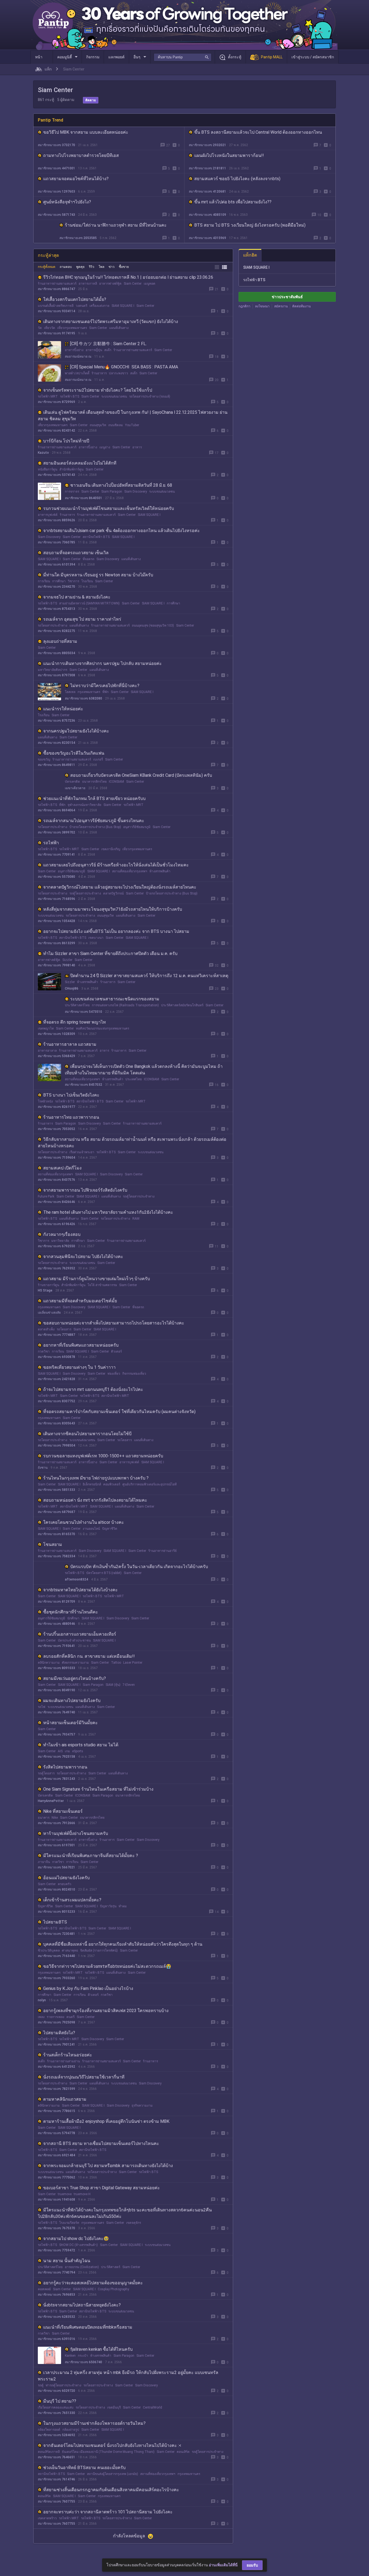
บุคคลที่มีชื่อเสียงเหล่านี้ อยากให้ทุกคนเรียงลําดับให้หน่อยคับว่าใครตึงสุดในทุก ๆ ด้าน (123, 1944)
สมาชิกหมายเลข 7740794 (56, 2272)
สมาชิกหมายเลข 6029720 (56, 2391)
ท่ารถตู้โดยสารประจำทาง (63, 2385)
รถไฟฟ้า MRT (48, 396)
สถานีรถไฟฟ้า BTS (96, 537)
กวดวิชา (44, 1351)
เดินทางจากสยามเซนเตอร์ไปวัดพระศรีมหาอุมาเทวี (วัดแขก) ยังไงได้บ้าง (111, 322)
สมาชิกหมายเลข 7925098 (56, 2022)
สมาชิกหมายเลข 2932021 (207, 145)
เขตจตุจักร (134, 2223)
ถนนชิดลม (116, 425)
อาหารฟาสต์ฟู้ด (110, 284)
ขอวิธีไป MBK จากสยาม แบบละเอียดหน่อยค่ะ (86, 132)
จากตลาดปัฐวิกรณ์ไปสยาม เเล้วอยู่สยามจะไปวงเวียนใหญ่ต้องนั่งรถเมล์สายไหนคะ (120, 887)
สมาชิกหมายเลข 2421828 (56, 1379)
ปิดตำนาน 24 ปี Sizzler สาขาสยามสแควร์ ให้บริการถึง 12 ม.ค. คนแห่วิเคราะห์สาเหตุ (149, 976)
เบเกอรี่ (98, 759)
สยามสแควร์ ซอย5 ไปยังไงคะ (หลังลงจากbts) (237, 179)
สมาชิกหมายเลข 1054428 (56, 921)
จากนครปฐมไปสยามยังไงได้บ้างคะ (76, 731)
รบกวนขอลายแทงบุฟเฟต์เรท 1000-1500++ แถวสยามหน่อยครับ (103, 1456)
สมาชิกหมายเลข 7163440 (56, 1956)
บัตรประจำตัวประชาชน (74, 1640)
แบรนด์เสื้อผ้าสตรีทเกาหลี (56, 306)
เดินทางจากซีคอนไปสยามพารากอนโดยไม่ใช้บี (87, 1434)
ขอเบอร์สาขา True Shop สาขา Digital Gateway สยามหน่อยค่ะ (102, 2188)
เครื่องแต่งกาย (99, 306)
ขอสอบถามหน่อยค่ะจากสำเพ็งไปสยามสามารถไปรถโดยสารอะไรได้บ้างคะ (114, 1323)
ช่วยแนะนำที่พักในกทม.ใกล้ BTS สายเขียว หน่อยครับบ (94, 798)
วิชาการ (73, 581)
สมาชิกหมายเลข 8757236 (56, 721)
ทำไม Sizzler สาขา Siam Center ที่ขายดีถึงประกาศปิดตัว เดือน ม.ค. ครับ (110, 954)
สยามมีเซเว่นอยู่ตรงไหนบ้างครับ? (75, 1678)
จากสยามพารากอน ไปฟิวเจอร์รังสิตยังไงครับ (85, 1190)
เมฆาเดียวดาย (75, 788)
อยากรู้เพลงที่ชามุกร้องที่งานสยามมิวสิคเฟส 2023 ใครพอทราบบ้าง (106, 2011)
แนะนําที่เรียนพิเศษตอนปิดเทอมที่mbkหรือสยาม (88, 2327)
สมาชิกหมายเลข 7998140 (56, 965)
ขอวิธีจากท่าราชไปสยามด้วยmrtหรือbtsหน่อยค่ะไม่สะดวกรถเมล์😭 (107, 1966)
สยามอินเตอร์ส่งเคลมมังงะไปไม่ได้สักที (80, 463)
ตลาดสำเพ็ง (46, 1329)
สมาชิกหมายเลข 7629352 (56, 1268)
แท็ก (48, 69)
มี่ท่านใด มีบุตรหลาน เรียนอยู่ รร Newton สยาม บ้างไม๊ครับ (98, 575)
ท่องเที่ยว (114, 1374)
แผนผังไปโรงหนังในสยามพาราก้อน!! (229, 155)
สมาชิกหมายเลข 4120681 (207, 191)
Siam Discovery (136, 492)
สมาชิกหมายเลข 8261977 (56, 1107)
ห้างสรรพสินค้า (160, 871)
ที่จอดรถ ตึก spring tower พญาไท (75, 1022)
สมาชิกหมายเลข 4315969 (207, 238)
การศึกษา (59, 581)
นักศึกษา (73, 1618)
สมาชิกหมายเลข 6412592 (56, 2067)
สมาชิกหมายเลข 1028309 (56, 1034)
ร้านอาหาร (99, 373)
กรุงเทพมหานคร (89, 692)
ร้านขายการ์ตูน (48, 1285)
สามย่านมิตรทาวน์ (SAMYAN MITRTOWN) (89, 603)
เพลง (41, 2017)
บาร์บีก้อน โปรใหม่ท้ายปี (66, 441)
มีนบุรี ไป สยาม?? (60, 2401)
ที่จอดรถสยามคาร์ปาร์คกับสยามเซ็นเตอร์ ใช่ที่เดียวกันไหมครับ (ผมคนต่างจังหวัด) (119, 1412)
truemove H (82, 2194)
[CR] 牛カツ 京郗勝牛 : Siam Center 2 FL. (108, 344)
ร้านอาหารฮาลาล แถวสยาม (70, 1044)
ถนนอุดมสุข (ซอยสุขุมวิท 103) (153, 625)
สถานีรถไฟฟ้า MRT (115, 1396)
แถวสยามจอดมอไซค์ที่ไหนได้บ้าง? (76, 179)
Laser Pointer (133, 1663)
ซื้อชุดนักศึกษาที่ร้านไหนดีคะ (71, 1612)
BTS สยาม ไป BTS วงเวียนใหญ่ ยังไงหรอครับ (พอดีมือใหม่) (250, 225)
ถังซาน (43, 1468)
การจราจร (72, 492)
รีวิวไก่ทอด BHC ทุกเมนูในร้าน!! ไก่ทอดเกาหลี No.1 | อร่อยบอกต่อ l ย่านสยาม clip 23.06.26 (128, 277)
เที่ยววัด (50, 328)
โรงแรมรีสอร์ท (69, 2223)
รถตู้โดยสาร (46, 1773)
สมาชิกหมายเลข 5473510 (83, 1012)
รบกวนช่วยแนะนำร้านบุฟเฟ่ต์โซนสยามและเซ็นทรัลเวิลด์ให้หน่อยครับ (109, 508)
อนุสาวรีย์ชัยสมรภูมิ (137, 827)
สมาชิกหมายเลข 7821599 (56, 2089)
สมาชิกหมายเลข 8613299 (56, 943)
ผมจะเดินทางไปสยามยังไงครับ (72, 1701)
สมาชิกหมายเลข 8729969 (56, 402)
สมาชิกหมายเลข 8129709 (56, 1602)
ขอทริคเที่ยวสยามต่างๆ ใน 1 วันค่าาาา (79, 1367)
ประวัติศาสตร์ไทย (77, 1005)
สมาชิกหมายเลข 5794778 (56, 2133)
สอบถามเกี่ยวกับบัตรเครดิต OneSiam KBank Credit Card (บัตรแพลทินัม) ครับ (141, 775)
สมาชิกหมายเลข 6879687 (56, 1512)
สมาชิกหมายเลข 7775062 (56, 2177)
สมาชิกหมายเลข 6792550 (56, 1246)
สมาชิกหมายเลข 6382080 (83, 698)
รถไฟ (42, 1707)
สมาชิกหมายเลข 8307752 (56, 1401)
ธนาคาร (44, 1818)
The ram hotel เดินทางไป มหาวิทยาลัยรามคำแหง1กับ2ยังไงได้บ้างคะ (108, 1212)
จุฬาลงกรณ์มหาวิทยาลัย (84, 805)
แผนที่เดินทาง (119, 328)
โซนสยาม (53, 1544)
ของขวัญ (44, 759)
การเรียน (44, 581)
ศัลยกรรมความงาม (75, 1663)
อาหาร (137, 447)
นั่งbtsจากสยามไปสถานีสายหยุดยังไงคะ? (82, 2305)
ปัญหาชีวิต (110, 1529)
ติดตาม (91, 100)
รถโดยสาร (64, 1329)
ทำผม (123, 1906)
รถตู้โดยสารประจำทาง (85, 893)
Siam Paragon (112, 492)
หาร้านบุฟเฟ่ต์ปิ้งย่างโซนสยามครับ (76, 1833)
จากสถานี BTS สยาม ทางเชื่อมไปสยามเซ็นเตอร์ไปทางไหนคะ (101, 2143)
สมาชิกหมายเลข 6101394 (56, 564)
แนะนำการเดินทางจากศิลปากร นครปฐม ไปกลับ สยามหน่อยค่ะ (103, 663)
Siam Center (133, 284)
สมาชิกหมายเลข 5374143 (56, 475)
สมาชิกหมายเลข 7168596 (56, 899)
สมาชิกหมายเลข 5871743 (56, 215)
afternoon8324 (76, 1579)
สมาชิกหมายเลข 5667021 (56, 1867)
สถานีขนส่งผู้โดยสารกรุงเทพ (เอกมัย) (113, 2474)
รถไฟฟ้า (51, 843)
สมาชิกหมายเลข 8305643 (56, 1423)
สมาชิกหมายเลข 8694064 (56, 810)
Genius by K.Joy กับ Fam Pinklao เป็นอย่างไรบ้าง (88, 1988)
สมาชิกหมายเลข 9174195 (56, 333)
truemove (65, 2194)
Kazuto (43, 453)
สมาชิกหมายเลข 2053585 (78, 238)
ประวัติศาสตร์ (111, 2267)
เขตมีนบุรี (114, 2407)
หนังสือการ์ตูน (48, 469)
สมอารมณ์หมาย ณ (78, 357)
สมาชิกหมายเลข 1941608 (56, 2200)
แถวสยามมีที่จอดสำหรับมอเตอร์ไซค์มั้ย (80, 1301)
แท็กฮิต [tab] (250, 255)
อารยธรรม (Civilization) (82, 2267)
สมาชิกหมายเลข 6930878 (56, 1357)
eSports (78, 1751)
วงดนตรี (81, 306)
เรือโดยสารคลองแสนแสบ (56, 2407)
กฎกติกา (244, 306)
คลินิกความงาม (49, 1663)
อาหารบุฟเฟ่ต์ (48, 515)
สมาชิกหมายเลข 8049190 (56, 1690)
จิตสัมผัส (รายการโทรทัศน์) (99, 1951)
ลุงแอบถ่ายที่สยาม (60, 641)
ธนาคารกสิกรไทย (94, 782)
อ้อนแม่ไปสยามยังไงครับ (66, 1878)
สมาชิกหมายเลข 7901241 (56, 2044)
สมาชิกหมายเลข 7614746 (56, 2479)
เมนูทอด (150, 284)
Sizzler (67, 960)
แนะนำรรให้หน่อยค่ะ (63, 709)
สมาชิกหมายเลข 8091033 (56, 1668)
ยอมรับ (252, 2565)
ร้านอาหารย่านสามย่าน (63, 2061)
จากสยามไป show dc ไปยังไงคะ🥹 (76, 2239)
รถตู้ (41, 2385)
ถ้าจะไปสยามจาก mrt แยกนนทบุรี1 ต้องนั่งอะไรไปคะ (93, 1389)
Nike (55, 1818)
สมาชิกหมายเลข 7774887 (56, 1335)
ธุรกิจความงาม (142, 2106)
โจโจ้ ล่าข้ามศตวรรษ (102, 1285)
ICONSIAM (116, 782)
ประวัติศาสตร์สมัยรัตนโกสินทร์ (182, 1005)
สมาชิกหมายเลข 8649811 (56, 765)
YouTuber (132, 425)
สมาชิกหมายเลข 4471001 (56, 168)
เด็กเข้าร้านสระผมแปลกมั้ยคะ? (72, 1900)
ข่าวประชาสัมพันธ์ (287, 297)
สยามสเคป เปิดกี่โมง (62, 1168)
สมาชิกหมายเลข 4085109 (207, 215)
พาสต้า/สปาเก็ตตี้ (77, 373)
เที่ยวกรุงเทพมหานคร (72, 328)
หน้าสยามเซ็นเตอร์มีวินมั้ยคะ (71, 1723)
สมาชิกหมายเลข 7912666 (56, 1823)
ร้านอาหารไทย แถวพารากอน (71, 1117)
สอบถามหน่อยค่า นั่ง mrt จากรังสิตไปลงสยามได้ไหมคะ (95, 1500)
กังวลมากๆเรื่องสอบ (62, 1234)
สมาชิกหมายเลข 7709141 (56, 855)
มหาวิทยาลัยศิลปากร (53, 670)
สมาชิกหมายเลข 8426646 (56, 1202)
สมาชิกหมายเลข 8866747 (56, 289)
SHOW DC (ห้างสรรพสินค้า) (78, 2245)
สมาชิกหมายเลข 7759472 (56, 2250)
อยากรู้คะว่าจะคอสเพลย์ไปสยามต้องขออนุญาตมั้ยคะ (93, 2283)
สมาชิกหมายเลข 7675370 (56, 2228)
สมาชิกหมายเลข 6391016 (56, 2339)
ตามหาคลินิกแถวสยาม (65, 2099)
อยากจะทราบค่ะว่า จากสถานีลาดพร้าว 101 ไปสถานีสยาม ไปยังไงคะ (108, 2512)
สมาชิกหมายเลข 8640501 (83, 498)
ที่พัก (105, 692)
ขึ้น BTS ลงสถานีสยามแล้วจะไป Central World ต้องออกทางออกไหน (258, 132)
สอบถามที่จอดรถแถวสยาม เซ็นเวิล (76, 553)
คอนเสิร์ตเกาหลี (49, 2452)
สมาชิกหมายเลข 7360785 (56, 542)
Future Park (46, 1196)
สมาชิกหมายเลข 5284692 (56, 2435)
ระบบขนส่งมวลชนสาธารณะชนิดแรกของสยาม (115, 999)
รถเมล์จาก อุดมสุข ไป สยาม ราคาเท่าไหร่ (82, 619)
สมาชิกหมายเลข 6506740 (83, 2362)
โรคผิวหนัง (45, 1101)
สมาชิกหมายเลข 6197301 (56, 1845)
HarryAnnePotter (51, 1801)
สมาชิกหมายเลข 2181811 (207, 168)
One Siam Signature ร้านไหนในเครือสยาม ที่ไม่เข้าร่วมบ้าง (98, 1789)
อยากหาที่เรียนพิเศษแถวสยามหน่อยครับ (81, 1345)
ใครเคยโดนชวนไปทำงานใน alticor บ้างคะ (84, 1522)
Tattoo (116, 1663)
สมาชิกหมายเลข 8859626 (56, 520)
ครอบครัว (65, 1884)
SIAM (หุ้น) (113, 1685)
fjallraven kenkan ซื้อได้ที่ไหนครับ (101, 2349)
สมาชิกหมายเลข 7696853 (56, 2295)
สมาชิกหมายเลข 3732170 (56, 145)
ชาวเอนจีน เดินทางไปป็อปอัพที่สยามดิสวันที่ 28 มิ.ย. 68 (121, 485)
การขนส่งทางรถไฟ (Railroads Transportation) (125, 1005)
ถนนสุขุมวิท (98, 425)
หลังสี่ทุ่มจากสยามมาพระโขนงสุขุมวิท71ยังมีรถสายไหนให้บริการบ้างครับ (113, 909)
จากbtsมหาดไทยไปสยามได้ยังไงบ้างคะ (80, 1590)
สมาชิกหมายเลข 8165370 (56, 1534)
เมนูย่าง (105, 447)
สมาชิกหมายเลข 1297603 (56, 191)
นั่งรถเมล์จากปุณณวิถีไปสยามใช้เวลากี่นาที (84, 2077)
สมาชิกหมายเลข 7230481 (56, 1934)
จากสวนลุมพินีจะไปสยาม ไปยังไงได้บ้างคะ (83, 1257)
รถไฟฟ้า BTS (70, 396)
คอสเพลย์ (44, 2289)
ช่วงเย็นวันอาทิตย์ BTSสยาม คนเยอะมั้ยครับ (84, 2468)
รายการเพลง (56, 2017)
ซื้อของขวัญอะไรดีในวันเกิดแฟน (74, 753)
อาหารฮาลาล (47, 1051)
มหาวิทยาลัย (60, 1241)
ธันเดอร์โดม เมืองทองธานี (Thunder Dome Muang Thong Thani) (108, 2452)
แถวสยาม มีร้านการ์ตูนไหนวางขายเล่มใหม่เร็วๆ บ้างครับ (97, 1279)
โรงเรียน (87, 581)
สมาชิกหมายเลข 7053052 (56, 1129)
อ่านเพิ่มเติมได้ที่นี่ (223, 2565)
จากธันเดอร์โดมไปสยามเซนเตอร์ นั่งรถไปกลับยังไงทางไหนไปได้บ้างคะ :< (112, 2445)
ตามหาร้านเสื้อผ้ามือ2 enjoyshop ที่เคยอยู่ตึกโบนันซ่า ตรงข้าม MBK (106, 2121)
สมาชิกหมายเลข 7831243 (56, 1779)
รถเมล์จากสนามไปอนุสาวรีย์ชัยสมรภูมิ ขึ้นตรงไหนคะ (94, 821)
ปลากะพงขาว (118, 373)
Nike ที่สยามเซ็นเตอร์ (63, 1811)
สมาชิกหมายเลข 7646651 (56, 2457)
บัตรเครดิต (72, 782)
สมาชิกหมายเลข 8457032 (83, 1085)
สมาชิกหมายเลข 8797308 (56, 675)
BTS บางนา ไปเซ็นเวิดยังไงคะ (71, 1095)
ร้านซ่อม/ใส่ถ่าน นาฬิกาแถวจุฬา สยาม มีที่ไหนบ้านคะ (116, 225)
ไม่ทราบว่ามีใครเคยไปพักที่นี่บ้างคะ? (105, 686)
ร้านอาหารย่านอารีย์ (162, 1551)
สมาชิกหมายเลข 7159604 (56, 1158)
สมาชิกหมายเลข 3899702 (56, 832)
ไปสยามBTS (55, 1922)
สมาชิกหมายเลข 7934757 (56, 1734)
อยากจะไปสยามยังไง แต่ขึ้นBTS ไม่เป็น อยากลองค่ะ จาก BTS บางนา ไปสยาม (116, 931)
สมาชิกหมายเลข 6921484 (56, 2155)
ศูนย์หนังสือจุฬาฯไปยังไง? (67, 202)
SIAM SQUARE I (123, 306)
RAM (136, 1219)
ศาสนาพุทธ (70, 1951)
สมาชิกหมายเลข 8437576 (56, 1180)
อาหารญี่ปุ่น (94, 350)
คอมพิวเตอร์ (112, 1484)
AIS (60, 1751)
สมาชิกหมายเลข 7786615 (56, 2111)
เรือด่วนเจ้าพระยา (82, 1152)
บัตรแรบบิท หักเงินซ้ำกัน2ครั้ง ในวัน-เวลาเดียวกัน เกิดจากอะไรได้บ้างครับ (139, 1567)
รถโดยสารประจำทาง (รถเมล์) (150, 396)
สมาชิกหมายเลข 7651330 (56, 2413)
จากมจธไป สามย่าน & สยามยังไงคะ (77, 597)
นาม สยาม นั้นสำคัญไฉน (67, 2261)
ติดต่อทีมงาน (301, 306)
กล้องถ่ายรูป (71, 2430)
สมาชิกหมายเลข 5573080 (56, 877)
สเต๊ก (108, 350)
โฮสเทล (70, 692)
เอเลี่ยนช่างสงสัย (49, 1313)
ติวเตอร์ (116, 1351)
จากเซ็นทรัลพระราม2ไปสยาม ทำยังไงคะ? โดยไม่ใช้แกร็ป (98, 390)
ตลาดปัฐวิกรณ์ (113, 893)
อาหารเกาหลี (88, 284)
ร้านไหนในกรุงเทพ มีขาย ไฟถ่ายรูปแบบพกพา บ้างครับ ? (96, 1478)
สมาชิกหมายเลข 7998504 (56, 1445)
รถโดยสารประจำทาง (53, 625)
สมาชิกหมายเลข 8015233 (56, 1912)
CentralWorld (152, 2407)
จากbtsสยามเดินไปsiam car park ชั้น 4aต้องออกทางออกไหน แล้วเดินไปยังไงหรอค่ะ (122, 531)
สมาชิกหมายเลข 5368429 (56, 1056)
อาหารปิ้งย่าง (74, 350)
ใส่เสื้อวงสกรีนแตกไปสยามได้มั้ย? (75, 299)
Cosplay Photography (113, 2289)
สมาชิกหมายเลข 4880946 (56, 1624)
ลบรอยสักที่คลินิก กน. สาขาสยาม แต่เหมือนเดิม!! (89, 1656)
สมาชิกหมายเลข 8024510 (56, 1889)
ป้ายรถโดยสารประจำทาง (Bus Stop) (95, 827)
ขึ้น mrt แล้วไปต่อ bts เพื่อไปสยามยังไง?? (233, 202)
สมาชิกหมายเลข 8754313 (56, 609)
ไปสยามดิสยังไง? (59, 2033)
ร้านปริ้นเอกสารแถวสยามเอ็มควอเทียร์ (80, 1634)
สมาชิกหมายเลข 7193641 (56, 1646)
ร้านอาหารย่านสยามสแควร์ (57, 284)
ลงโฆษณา (262, 306)
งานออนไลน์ (91, 1529)
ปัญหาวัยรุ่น (108, 1906)
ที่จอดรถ (88, 559)
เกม (67, 1751)
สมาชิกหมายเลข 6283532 (56, 2317)
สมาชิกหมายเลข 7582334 (56, 1556)
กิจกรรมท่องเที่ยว (134, 1374)
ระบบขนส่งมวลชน (114, 396)
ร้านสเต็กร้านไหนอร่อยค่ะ (68, 2055)
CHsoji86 (72, 988)
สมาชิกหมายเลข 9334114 (56, 311)
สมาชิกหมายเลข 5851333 (56, 1490)
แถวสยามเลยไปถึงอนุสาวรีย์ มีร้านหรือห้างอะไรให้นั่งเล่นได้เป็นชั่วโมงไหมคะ (116, 865)
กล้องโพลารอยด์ (49, 2430)
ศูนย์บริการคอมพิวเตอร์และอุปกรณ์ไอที (150, 1484)
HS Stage (45, 1290)
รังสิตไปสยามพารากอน (65, 1767)
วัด (40, 328)
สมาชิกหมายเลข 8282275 (56, 631)
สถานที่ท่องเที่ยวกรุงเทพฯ (130, 871)
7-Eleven (129, 1685)
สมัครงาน (281, 306)
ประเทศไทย (134, 1079)
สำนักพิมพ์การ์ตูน (71, 469)
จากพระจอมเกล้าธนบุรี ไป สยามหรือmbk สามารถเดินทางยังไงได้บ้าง (108, 2166)
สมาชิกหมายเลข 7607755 (56, 2501)
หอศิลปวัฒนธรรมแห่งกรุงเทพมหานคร (103, 1028)
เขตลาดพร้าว (47, 2518)
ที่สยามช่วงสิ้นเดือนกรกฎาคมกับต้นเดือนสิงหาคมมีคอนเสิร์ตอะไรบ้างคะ (111, 2490)
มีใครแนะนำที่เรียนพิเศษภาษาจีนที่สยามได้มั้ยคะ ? (91, 1856)
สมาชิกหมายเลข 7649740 (56, 1712)
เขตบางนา (96, 938)
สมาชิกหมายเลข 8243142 (56, 431)
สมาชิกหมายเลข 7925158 (56, 1757)
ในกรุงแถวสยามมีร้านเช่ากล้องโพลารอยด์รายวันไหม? (94, 2423)
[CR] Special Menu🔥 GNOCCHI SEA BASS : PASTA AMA (124, 367)
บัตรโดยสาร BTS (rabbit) (104, 1573)
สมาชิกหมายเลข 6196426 (56, 1224)
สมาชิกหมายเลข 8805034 (56, 653)
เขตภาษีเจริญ (111, 849)
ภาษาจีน (44, 1862)
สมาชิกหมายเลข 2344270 (56, 587)
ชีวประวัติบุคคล (49, 1951)
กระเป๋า (83, 2356)
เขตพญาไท (46, 1028)
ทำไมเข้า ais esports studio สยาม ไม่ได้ (81, 1745)
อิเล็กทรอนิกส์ (92, 1484)
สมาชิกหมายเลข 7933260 (56, 1978)
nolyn (42, 2000)
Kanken (70, 2356)
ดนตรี (71, 2017)
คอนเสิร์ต (183, 2452)
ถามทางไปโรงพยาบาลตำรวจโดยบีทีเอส (81, 155)
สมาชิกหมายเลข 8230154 (56, 743)
